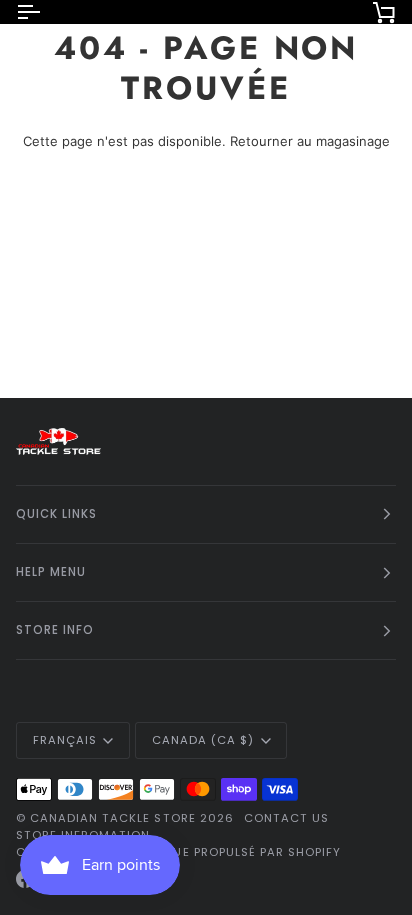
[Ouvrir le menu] (46, 12)
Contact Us (286, 818)
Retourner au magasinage (310, 141)
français (65, 740)
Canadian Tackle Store (113, 818)
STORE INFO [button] (55, 630)
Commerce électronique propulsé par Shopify (178, 852)
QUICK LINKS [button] (56, 514)
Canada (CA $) (203, 740)
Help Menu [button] (51, 572)
